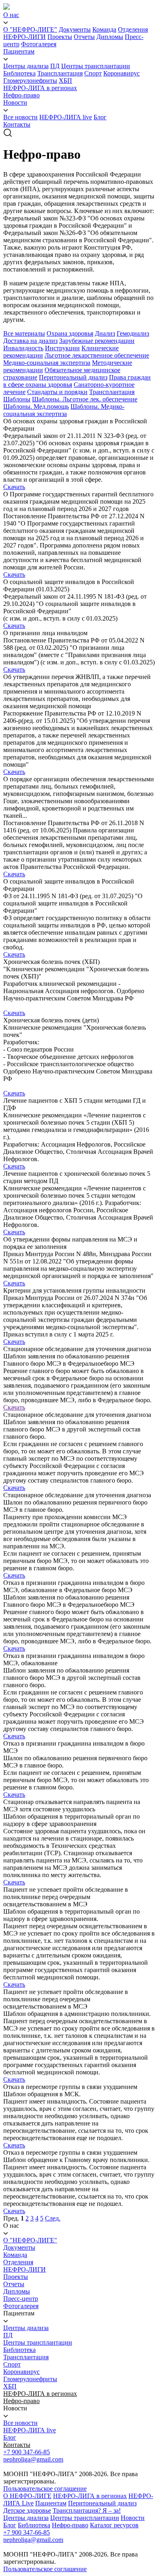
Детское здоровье (27, 2510)
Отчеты (84, 37)
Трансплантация (60, 73)
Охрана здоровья (70, 333)
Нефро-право (21, 95)
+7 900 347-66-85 (27, 2452)
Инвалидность (23, 348)
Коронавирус (122, 73)
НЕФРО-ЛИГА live (66, 117)
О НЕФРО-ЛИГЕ (27, 2496)
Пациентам (19, 51)
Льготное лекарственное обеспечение (97, 355)
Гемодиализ (133, 333)
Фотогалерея (39, 44)
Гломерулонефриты (30, 81)
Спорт (93, 73)
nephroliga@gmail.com (33, 2459)
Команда (104, 29)
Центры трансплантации (96, 66)
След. (53, 2218)
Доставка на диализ (30, 341)
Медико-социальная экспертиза (47, 363)
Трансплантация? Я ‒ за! (87, 2510)
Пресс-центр (21, 2299)
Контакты (17, 124)
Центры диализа (26, 66)
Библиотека (19, 73)
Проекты (60, 37)
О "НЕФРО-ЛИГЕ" (30, 29)
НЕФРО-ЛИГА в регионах (40, 88)
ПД (55, 66)
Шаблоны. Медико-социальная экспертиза (64, 410)
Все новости (20, 117)
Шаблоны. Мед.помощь (36, 406)
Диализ (105, 333)
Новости (15, 102)
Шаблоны (17, 399)
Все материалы (24, 333)
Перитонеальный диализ (73, 377)
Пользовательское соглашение (45, 2489)
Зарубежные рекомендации (97, 341)
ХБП (65, 81)
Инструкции (62, 348)
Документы (75, 29)
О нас (11, 15)
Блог (100, 117)
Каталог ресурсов (114, 2525)
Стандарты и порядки (57, 392)
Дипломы (110, 37)
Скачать (14, 487)
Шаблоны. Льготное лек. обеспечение (85, 399)
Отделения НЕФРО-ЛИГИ (25, 2266)
